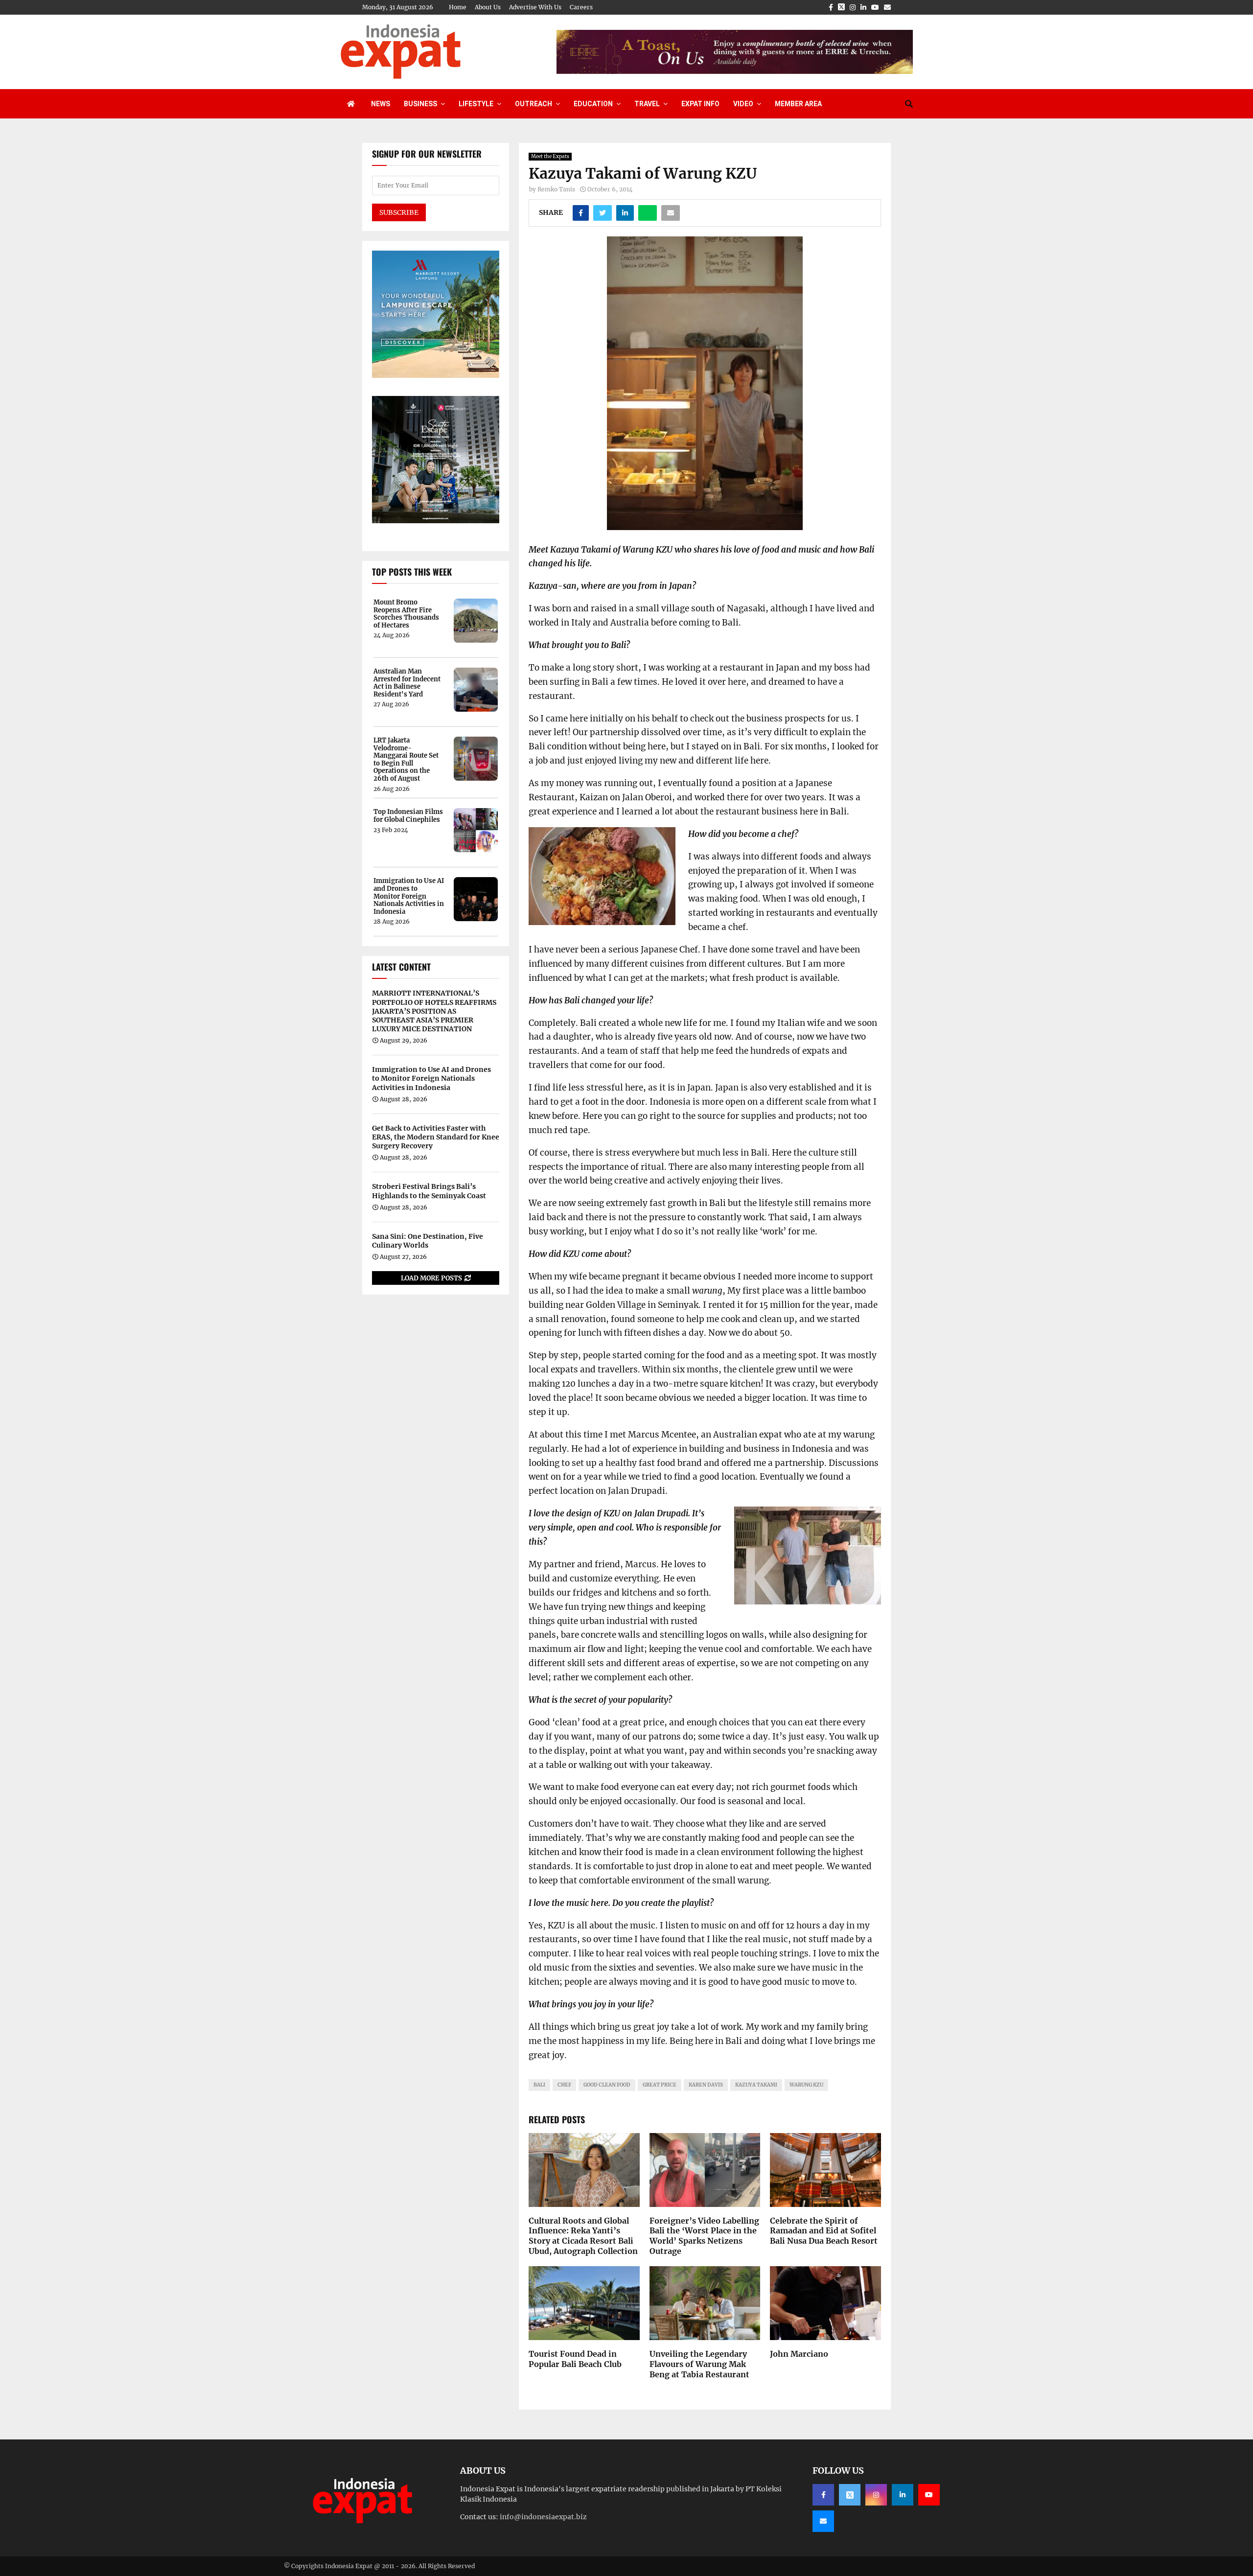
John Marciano (799, 2354)
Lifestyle (476, 104)
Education (593, 104)
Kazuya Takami (756, 2085)
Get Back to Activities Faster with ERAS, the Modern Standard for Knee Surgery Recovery (436, 1137)
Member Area (798, 104)
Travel (647, 104)
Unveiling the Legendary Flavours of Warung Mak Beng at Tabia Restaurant (699, 2364)
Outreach (534, 104)
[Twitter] (850, 2495)
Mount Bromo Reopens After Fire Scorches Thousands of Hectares (406, 614)
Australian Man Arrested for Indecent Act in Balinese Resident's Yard (407, 683)
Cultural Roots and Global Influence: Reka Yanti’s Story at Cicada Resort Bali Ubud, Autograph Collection (583, 2236)
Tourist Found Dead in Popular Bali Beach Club (575, 2359)
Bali (539, 2085)
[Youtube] (929, 2495)
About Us (488, 7)
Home (458, 7)
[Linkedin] (903, 2495)
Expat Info (700, 104)
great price (660, 2085)
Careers (581, 7)
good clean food (607, 2085)
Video (743, 104)
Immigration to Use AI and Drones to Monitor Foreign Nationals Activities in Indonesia (409, 896)
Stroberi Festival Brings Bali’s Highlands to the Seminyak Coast (429, 1191)
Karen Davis (706, 2085)
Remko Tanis (556, 189)
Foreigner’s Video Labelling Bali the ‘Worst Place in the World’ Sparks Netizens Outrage (704, 2236)
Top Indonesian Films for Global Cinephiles (408, 816)
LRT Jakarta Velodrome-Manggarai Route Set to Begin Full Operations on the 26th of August (406, 760)
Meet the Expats (550, 156)
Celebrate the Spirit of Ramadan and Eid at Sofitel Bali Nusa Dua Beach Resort (824, 2231)
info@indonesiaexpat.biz (543, 2517)
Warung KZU (806, 2085)
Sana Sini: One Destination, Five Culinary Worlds (428, 1241)
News (381, 104)
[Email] (823, 2521)
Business (420, 104)
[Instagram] (876, 2495)
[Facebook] (823, 2495)
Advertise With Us (535, 7)
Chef (564, 2085)
